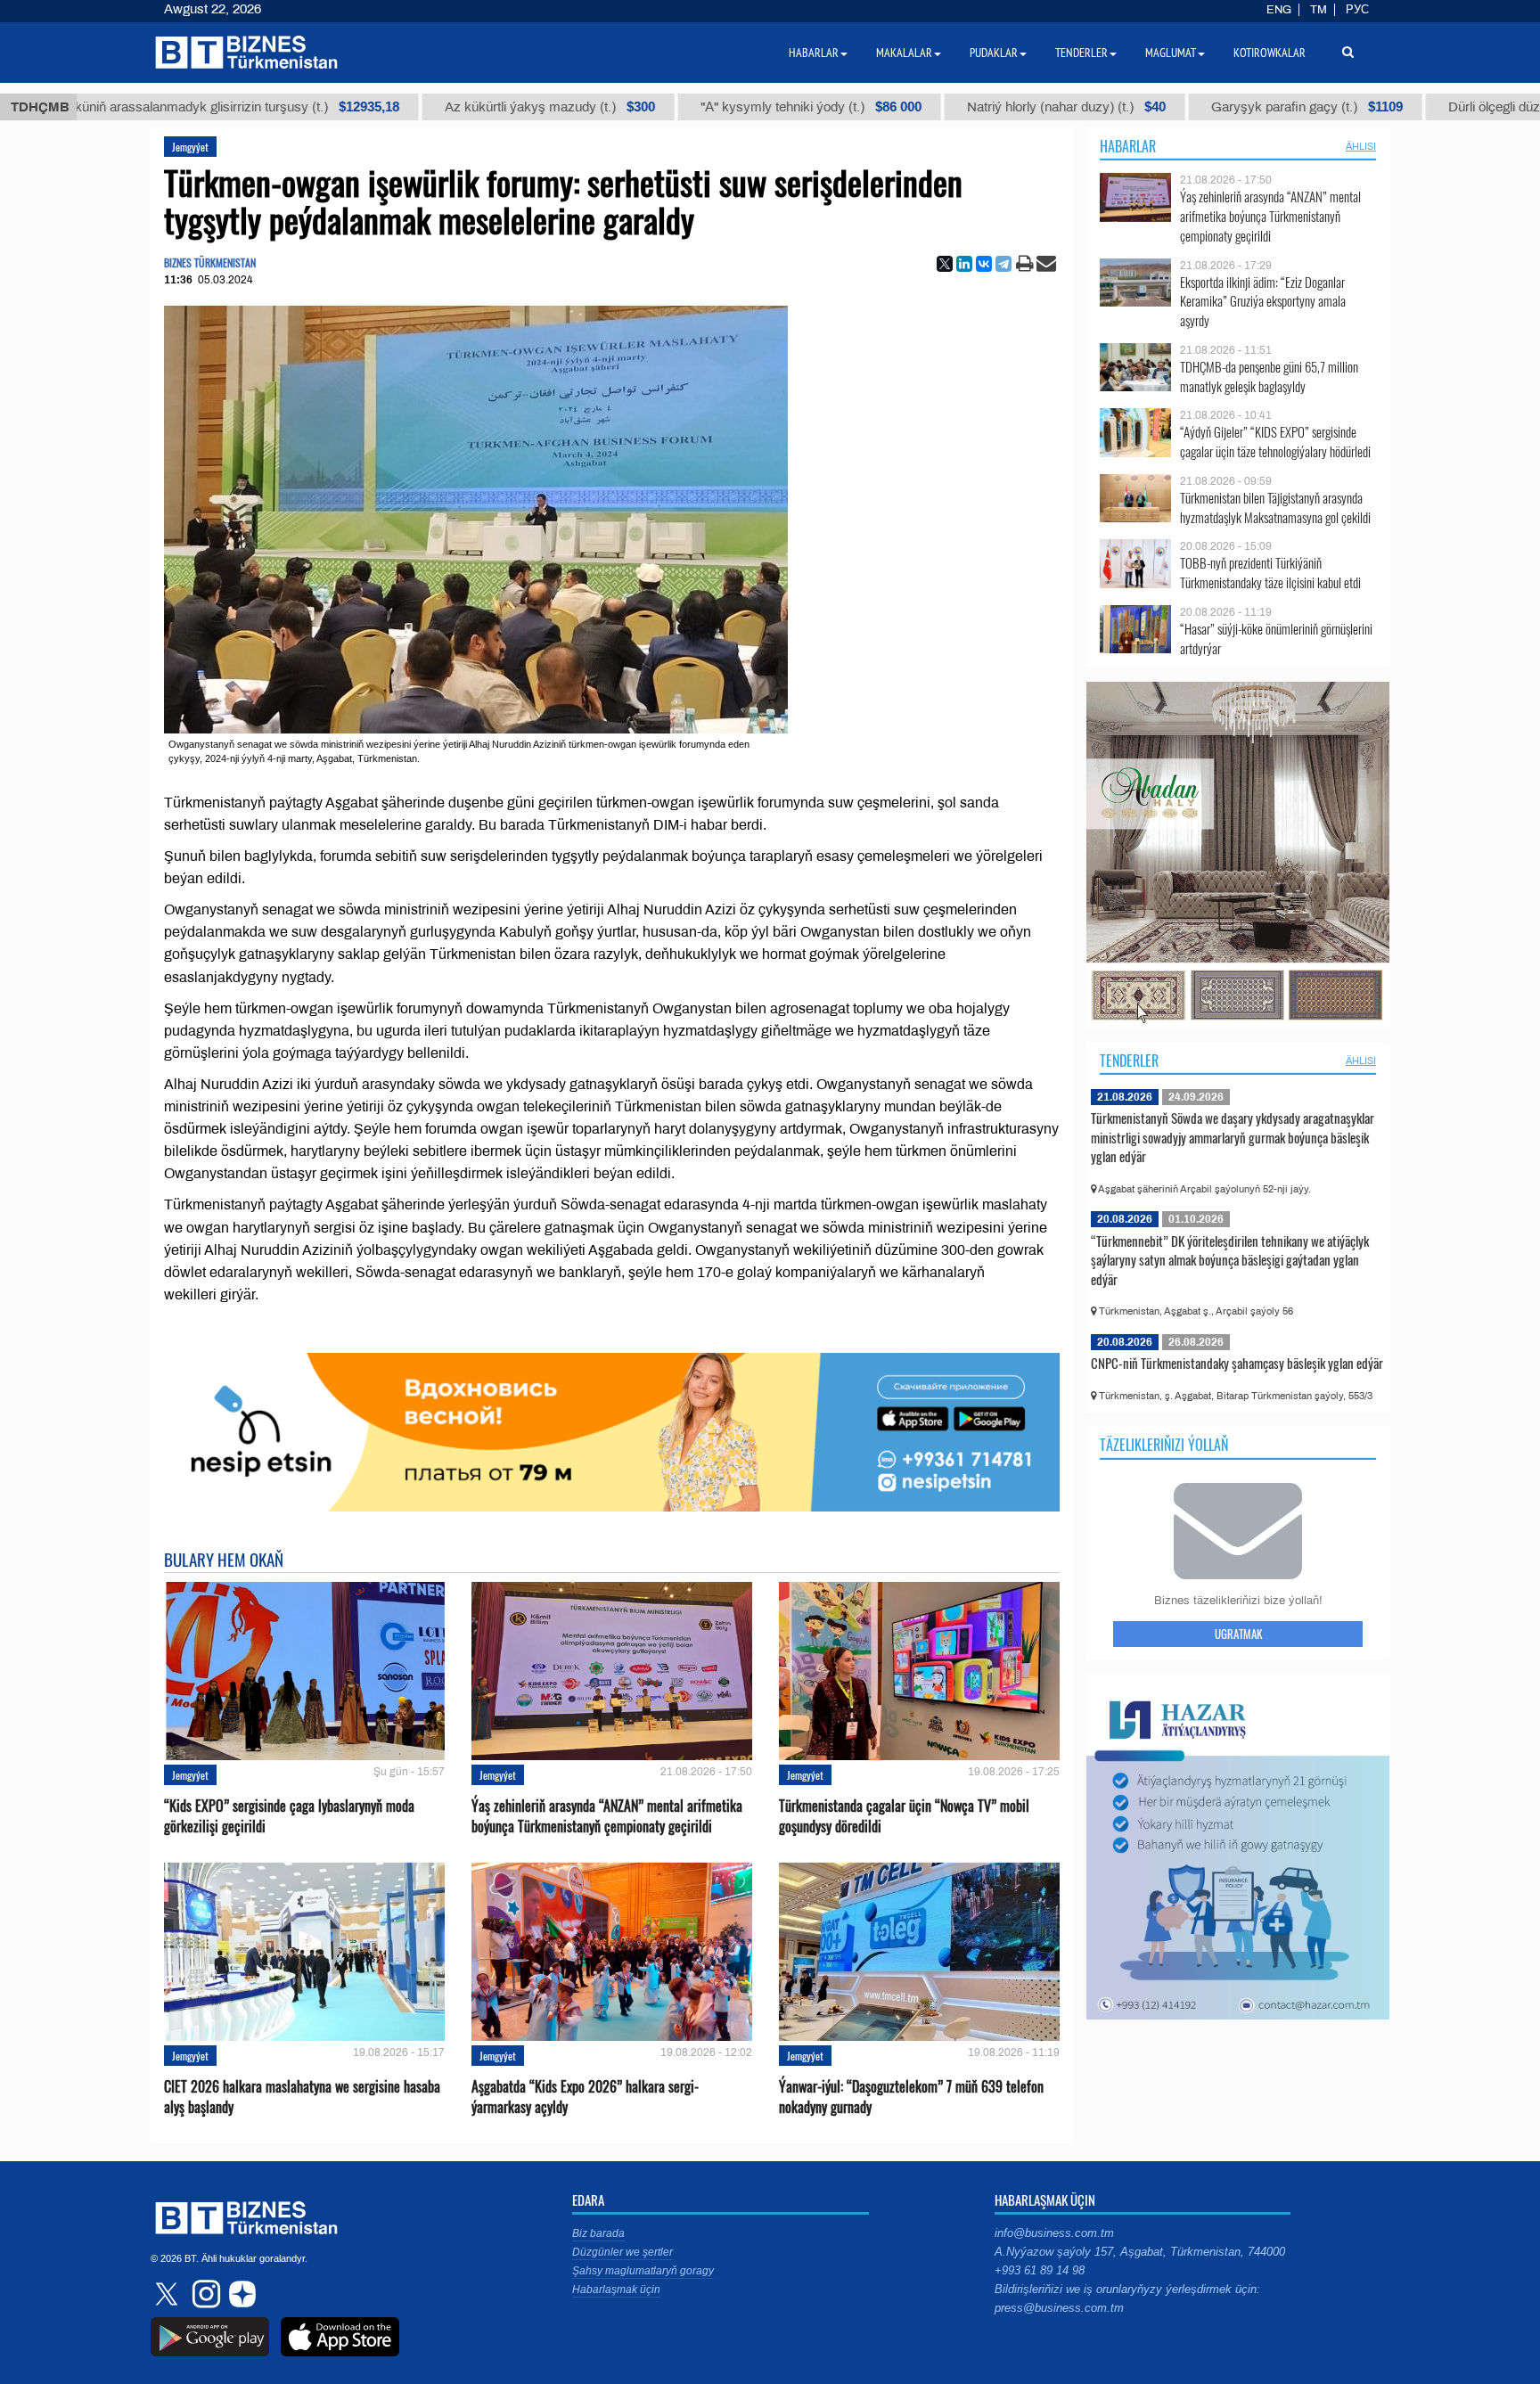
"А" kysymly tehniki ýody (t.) (692, 107)
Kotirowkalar (1270, 53)
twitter (168, 2294)
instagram (204, 2294)
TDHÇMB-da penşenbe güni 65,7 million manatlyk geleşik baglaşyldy (1269, 377)
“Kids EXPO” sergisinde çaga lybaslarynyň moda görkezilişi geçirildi (289, 1816)
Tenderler (1129, 1061)
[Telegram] (1003, 264)
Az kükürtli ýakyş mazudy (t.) (430, 107)
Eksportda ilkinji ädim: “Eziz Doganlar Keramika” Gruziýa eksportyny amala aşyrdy (1263, 302)
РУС (1357, 10)
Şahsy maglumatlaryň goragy (643, 2271)
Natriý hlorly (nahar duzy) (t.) (947, 107)
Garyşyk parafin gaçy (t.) (1188, 107)
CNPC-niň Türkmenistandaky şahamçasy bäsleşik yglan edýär (1237, 1363)
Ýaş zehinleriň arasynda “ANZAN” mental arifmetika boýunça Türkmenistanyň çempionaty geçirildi (607, 1816)
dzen (240, 2294)
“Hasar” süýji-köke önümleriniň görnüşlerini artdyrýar (1276, 639)
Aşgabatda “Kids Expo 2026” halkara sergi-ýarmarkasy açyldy (585, 2097)
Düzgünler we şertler (623, 2252)
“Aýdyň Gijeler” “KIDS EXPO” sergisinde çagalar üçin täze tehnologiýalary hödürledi (1275, 442)
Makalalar (904, 53)
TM (1319, 10)
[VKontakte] (984, 264)
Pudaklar (994, 53)
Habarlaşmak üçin (616, 2290)
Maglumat (1171, 53)
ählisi (1361, 146)
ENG (1279, 10)
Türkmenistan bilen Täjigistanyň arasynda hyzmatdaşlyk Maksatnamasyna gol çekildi (1275, 508)
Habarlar (1128, 146)
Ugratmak (1238, 1634)
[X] (945, 264)
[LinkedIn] (964, 264)
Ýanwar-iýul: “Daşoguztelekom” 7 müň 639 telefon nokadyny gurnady (911, 2097)
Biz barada (598, 2233)
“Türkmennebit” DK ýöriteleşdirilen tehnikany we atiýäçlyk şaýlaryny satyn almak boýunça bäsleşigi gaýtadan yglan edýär (1230, 1260)
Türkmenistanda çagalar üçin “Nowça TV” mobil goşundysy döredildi (904, 1816)
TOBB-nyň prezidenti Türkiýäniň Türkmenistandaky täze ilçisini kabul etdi (1270, 573)
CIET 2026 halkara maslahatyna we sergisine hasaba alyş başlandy (302, 2097)
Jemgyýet (190, 147)
